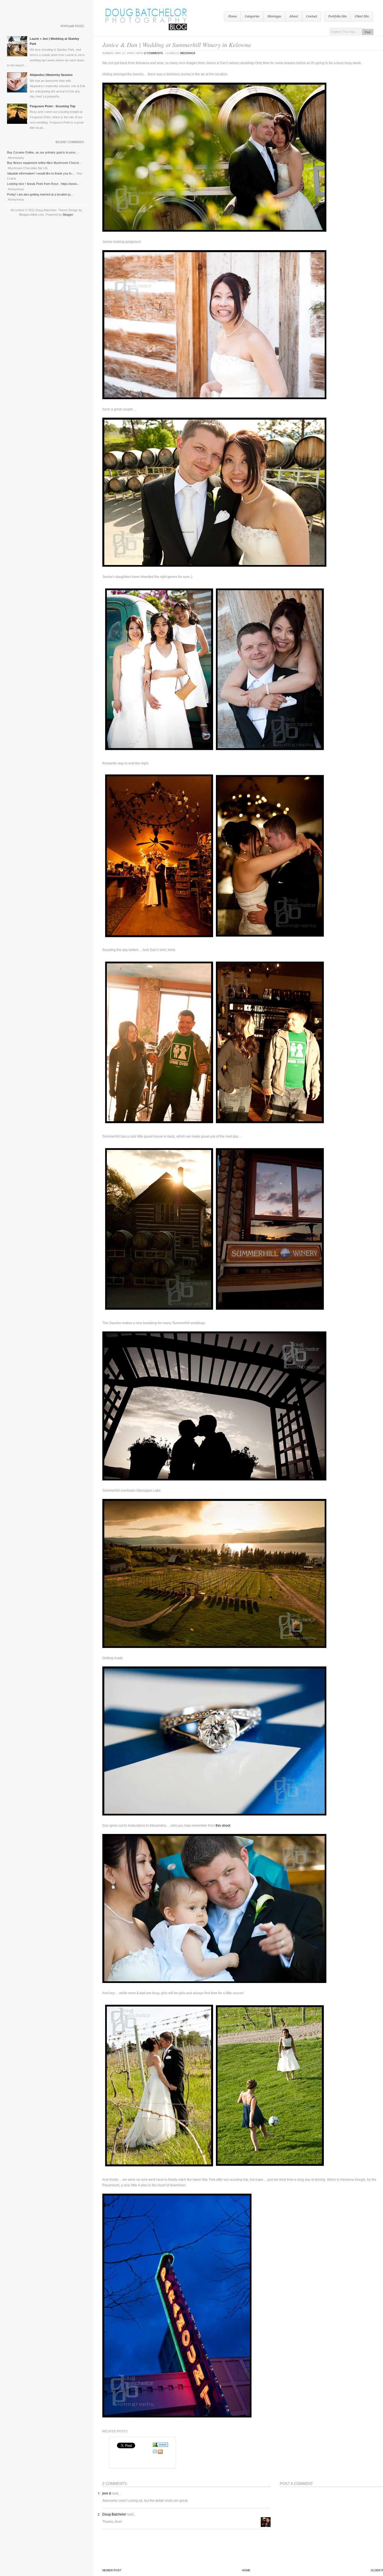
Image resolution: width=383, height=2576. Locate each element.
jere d (107, 2493)
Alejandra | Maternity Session (51, 75)
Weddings (188, 53)
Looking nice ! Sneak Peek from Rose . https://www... (43, 184)
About (294, 16)
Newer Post (112, 2570)
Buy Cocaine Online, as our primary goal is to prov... (42, 152)
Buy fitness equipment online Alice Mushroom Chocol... (44, 163)
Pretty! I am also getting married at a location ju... (40, 194)
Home (232, 16)
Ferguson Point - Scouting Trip (53, 106)
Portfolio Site (337, 16)
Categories (252, 16)
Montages (274, 16)
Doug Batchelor (114, 2514)
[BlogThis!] (160, 2453)
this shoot (223, 1826)
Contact (312, 16)
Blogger (68, 215)
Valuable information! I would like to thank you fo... (41, 173)
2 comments (154, 53)
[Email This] (155, 2453)
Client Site (362, 16)
